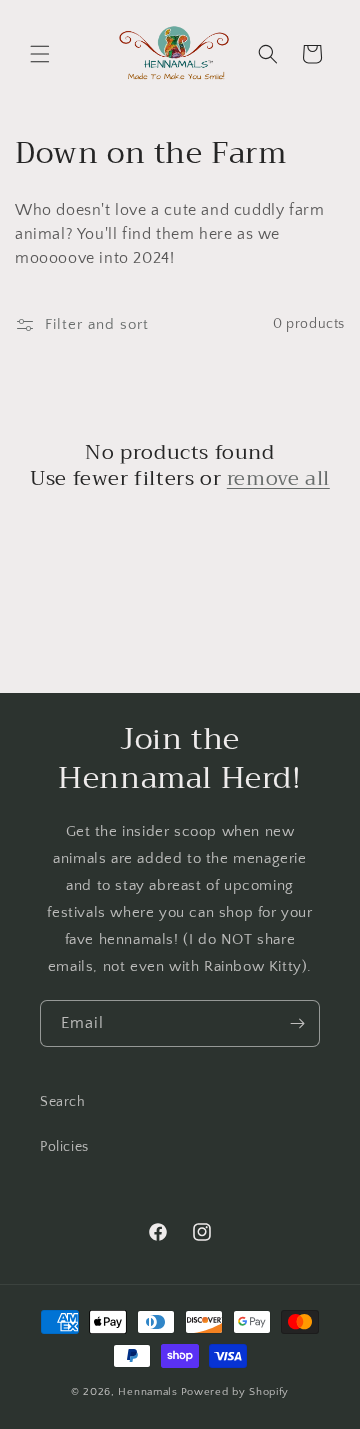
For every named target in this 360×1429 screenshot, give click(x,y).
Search (63, 1102)
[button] (40, 54)
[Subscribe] (297, 1023)
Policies (64, 1147)
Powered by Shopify (235, 1392)
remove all (278, 479)
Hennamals (147, 1392)
